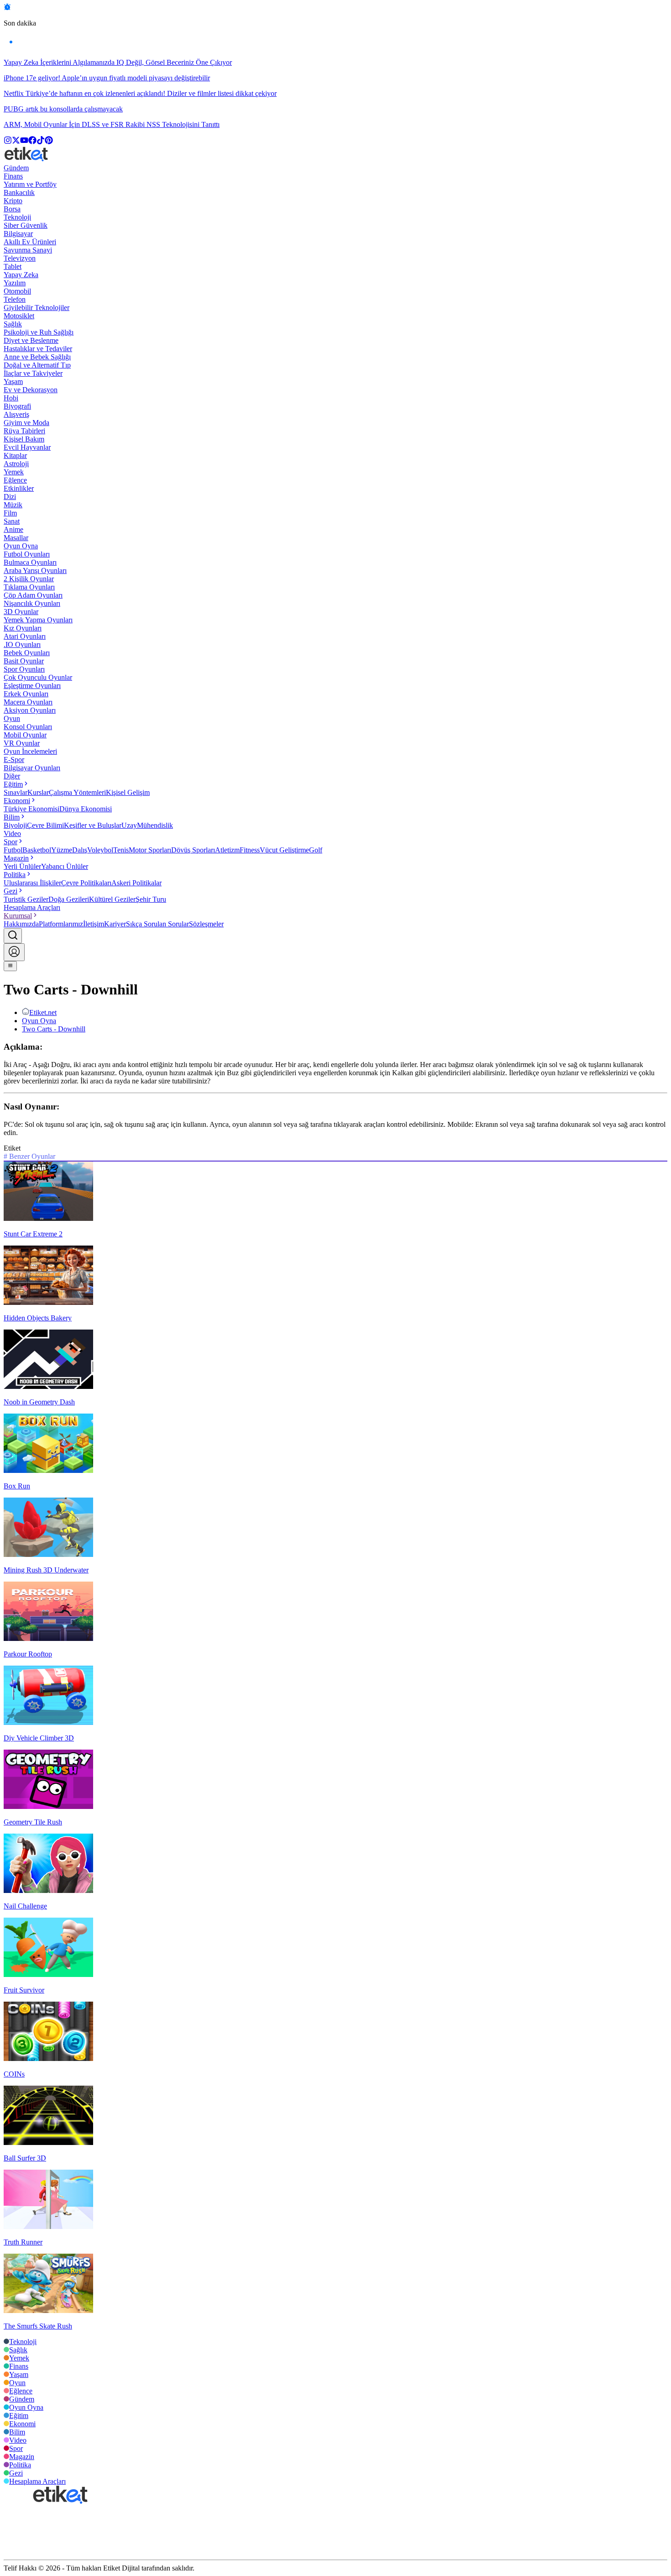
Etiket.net (43, 1012)
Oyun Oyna (39, 1021)
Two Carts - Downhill (54, 1029)
